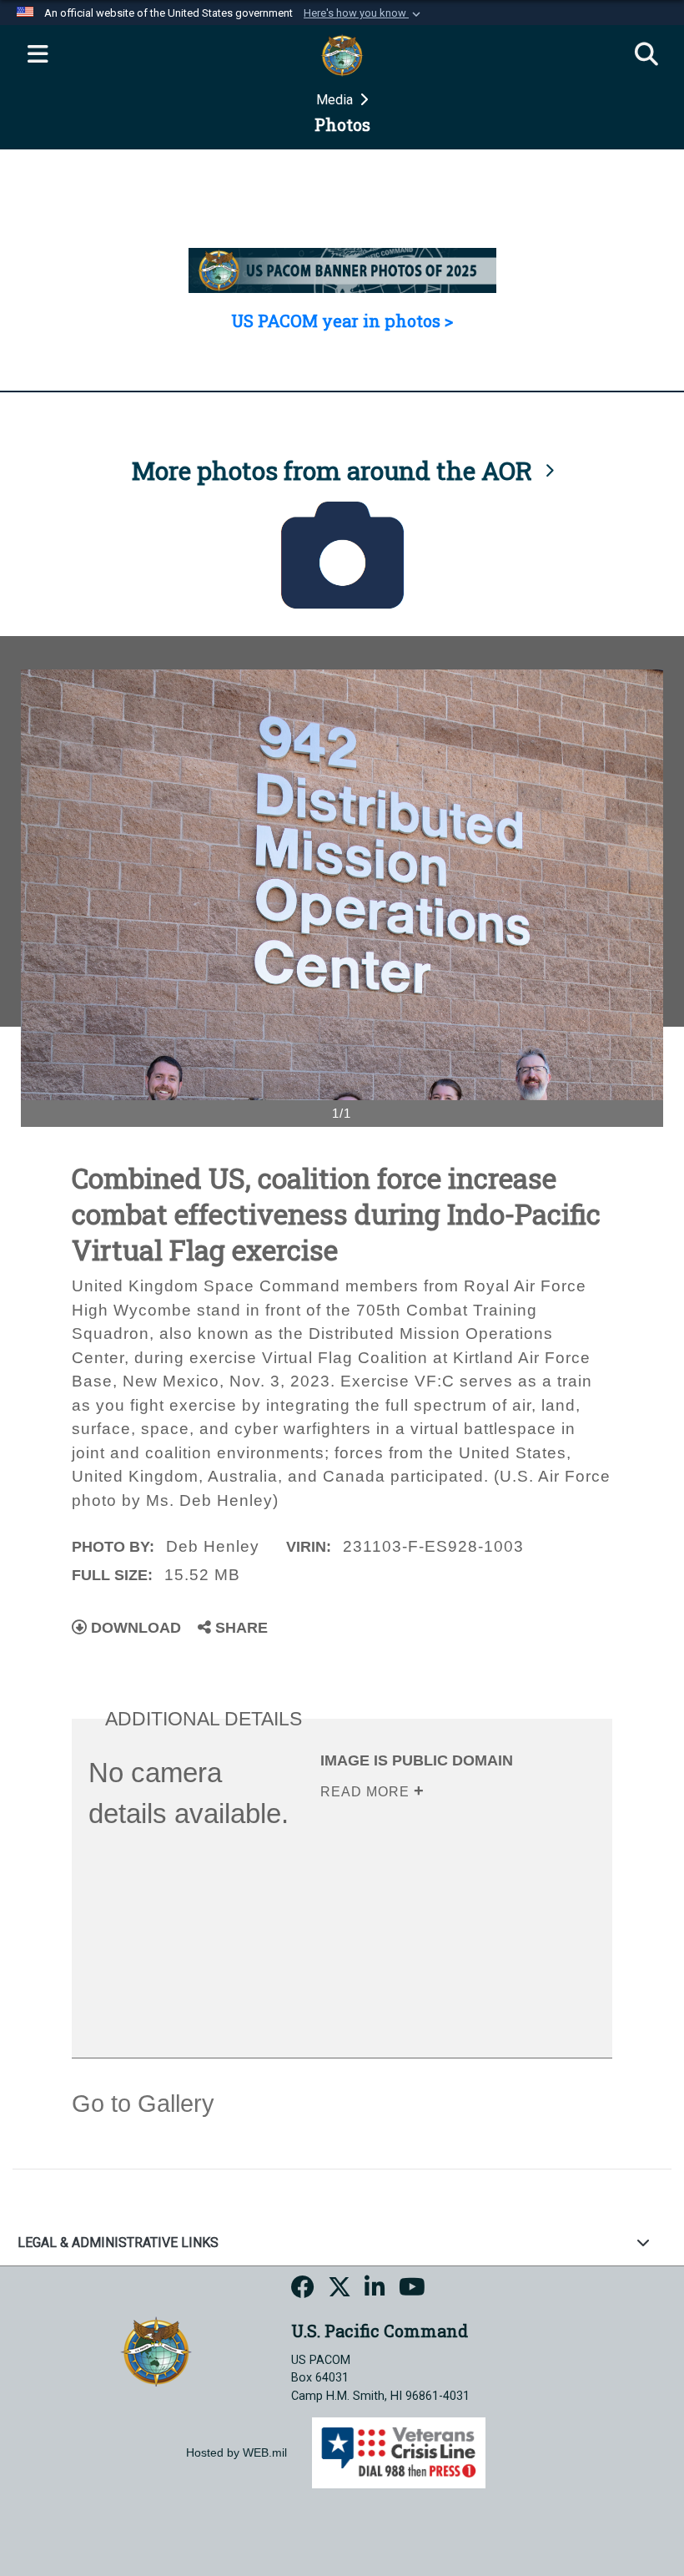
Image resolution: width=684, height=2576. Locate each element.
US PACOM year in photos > (342, 321)
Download (134, 1628)
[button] (364, 13)
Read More (367, 1792)
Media (336, 100)
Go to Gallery (143, 2104)
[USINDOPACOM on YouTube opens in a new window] (412, 2290)
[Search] (646, 55)
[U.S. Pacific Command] (156, 2350)
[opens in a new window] (303, 2290)
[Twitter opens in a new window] (339, 2290)
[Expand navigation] (38, 55)
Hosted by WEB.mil (236, 2452)
